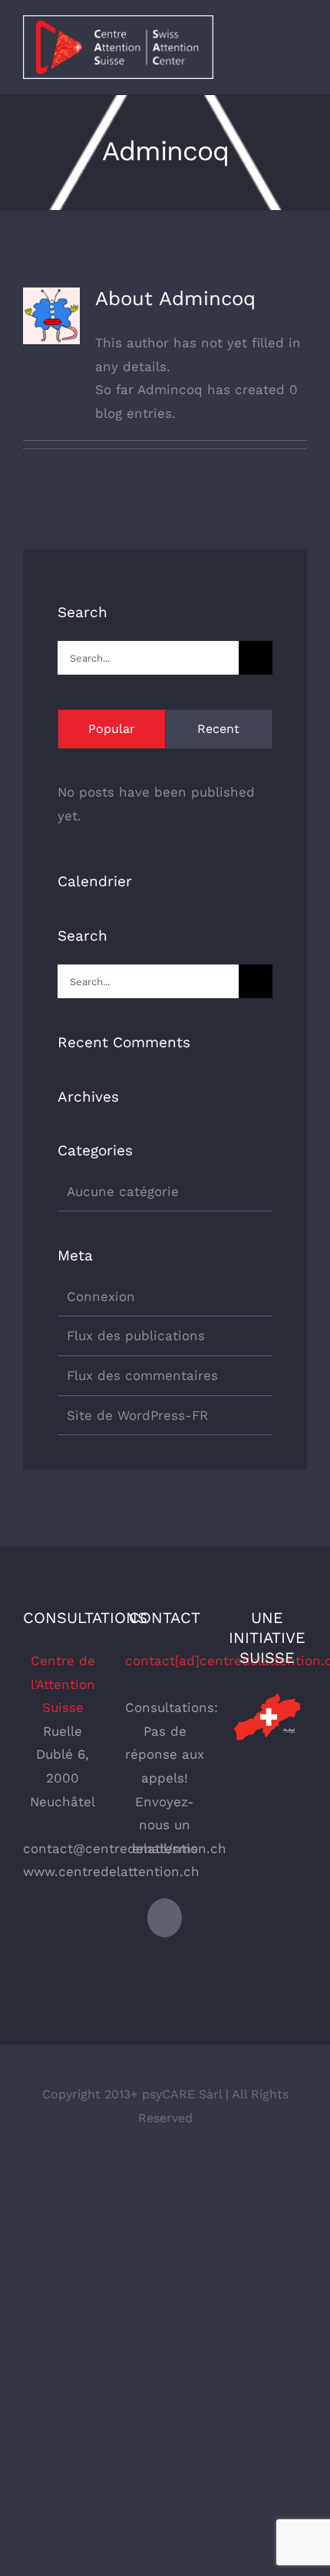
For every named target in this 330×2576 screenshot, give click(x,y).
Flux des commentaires (142, 1375)
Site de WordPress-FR (137, 1415)
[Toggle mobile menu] (301, 49)
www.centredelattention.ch (111, 1871)
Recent (218, 729)
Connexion (101, 1296)
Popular (112, 729)
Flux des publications (136, 1336)
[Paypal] (165, 1918)
